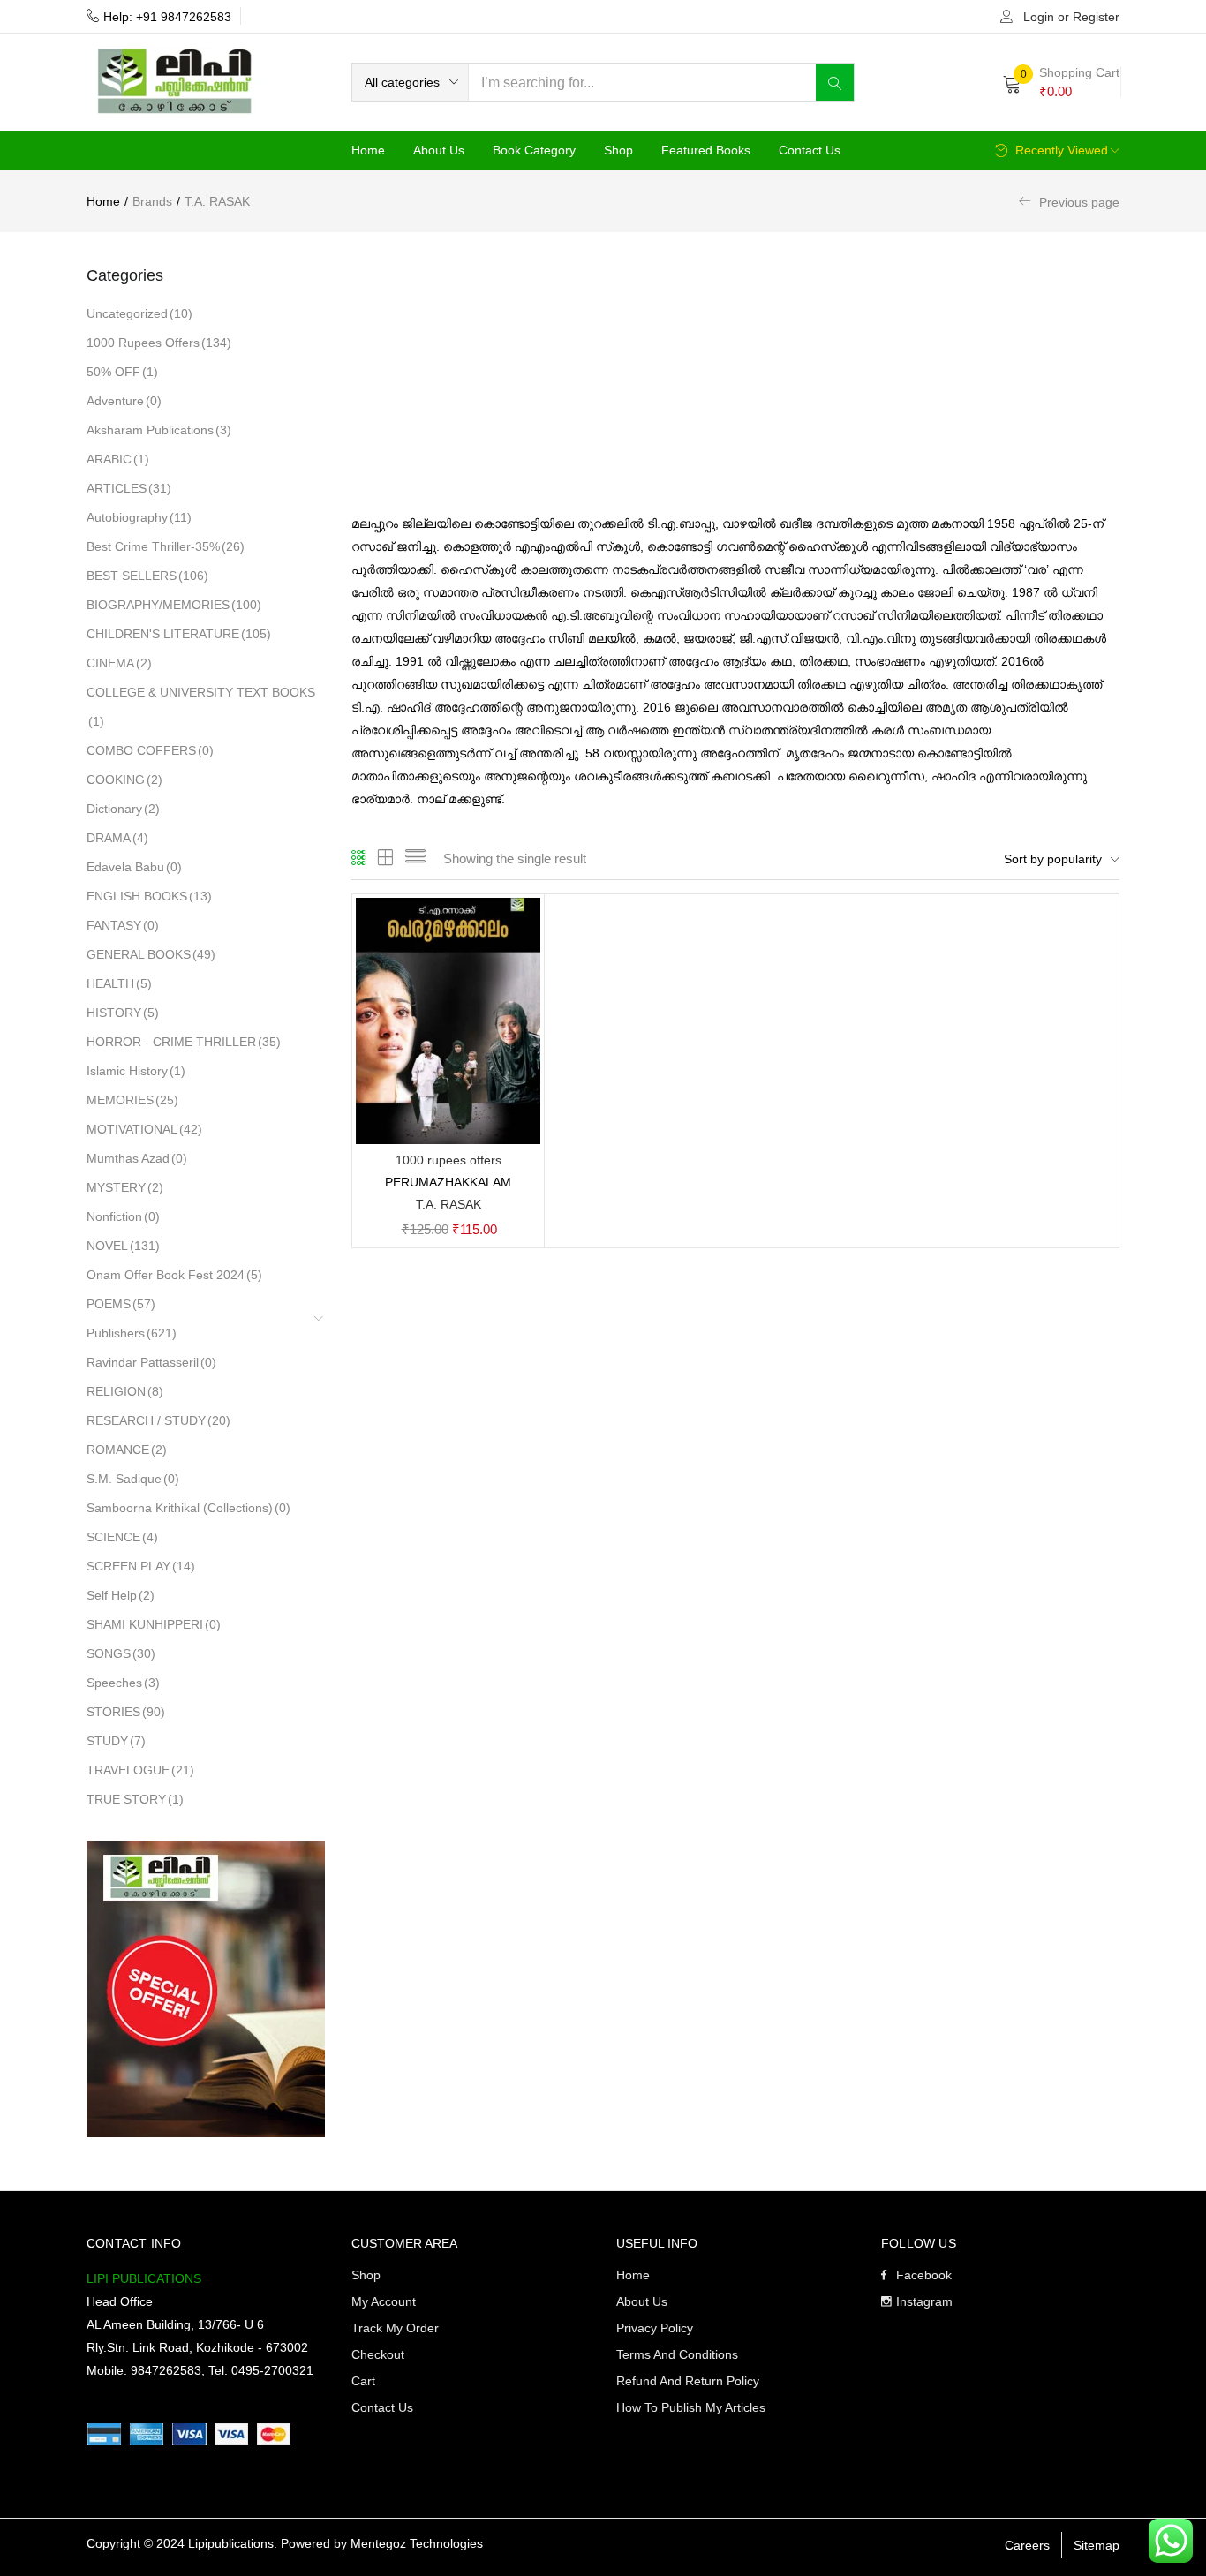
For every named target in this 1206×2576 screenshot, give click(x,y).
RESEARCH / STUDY (158, 1420)
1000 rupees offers (159, 343)
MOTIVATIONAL (144, 1129)
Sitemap (1097, 2545)
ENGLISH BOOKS (149, 896)
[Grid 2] (386, 859)
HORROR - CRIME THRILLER (184, 1042)
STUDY (116, 1741)
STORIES (126, 1712)
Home (368, 150)
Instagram (924, 2301)
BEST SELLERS (147, 576)
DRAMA (117, 838)
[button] (410, 82)
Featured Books (706, 150)
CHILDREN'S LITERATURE (179, 634)
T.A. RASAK (448, 1204)
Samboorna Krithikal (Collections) (188, 1508)
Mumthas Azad (137, 1158)
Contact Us (810, 150)
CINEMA (119, 663)
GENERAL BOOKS (151, 954)
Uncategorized (139, 313)
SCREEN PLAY (141, 1566)
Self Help (121, 1595)
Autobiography (139, 517)
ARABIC (118, 459)
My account (384, 2301)
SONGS (121, 1653)
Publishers (132, 1333)
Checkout (378, 2354)
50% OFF (122, 372)
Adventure (124, 401)
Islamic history (136, 1071)
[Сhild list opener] (320, 1325)
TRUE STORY (135, 1799)
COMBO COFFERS (150, 750)
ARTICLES (129, 488)
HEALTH (119, 983)
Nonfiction (123, 1216)
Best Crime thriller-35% (166, 546)
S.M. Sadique (133, 1479)
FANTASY (123, 925)
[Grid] (359, 859)
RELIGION (125, 1391)
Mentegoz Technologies (417, 2543)
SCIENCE (122, 1537)
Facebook (924, 2275)
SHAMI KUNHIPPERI (154, 1624)
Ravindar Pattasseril (151, 1362)
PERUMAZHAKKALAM (448, 1182)
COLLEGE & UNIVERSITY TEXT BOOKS (201, 707)
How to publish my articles (691, 2407)
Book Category (534, 150)
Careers (1027, 2545)
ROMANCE (127, 1450)
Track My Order (395, 2328)
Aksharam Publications (159, 430)
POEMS (121, 1304)
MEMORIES (132, 1100)
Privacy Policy (655, 2328)
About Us (439, 150)
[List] (415, 859)
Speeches (123, 1683)
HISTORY (123, 1013)
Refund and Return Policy (688, 2381)
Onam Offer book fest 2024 (174, 1275)
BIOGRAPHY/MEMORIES (174, 605)
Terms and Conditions (677, 2354)
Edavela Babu (134, 867)
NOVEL (123, 1246)
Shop (618, 150)
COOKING (124, 780)
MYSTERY (125, 1187)
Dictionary (123, 809)
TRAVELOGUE (140, 1770)
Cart (363, 2381)
